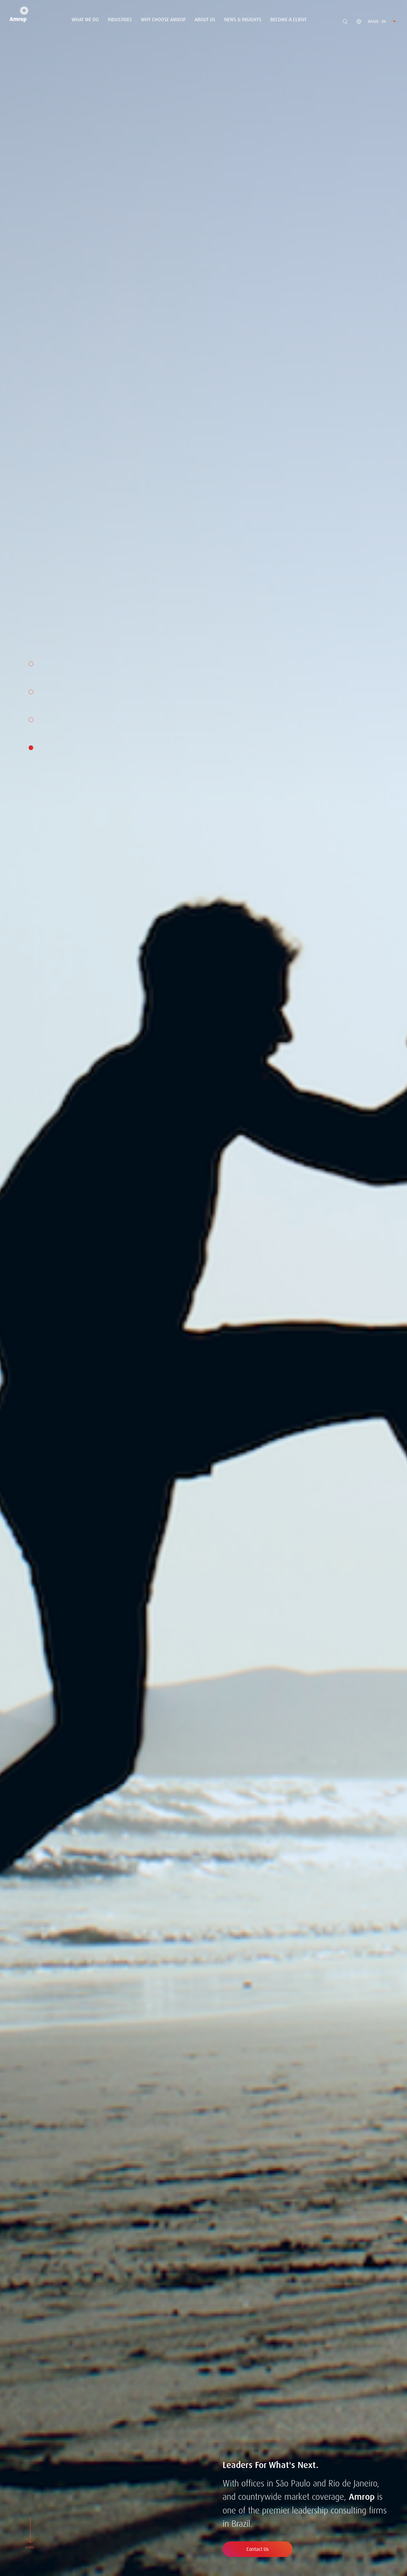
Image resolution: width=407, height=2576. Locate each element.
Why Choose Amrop (163, 20)
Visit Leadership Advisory (262, 2549)
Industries (120, 20)
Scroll (30, 2547)
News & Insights (243, 20)
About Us (205, 20)
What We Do (85, 20)
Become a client (288, 20)
